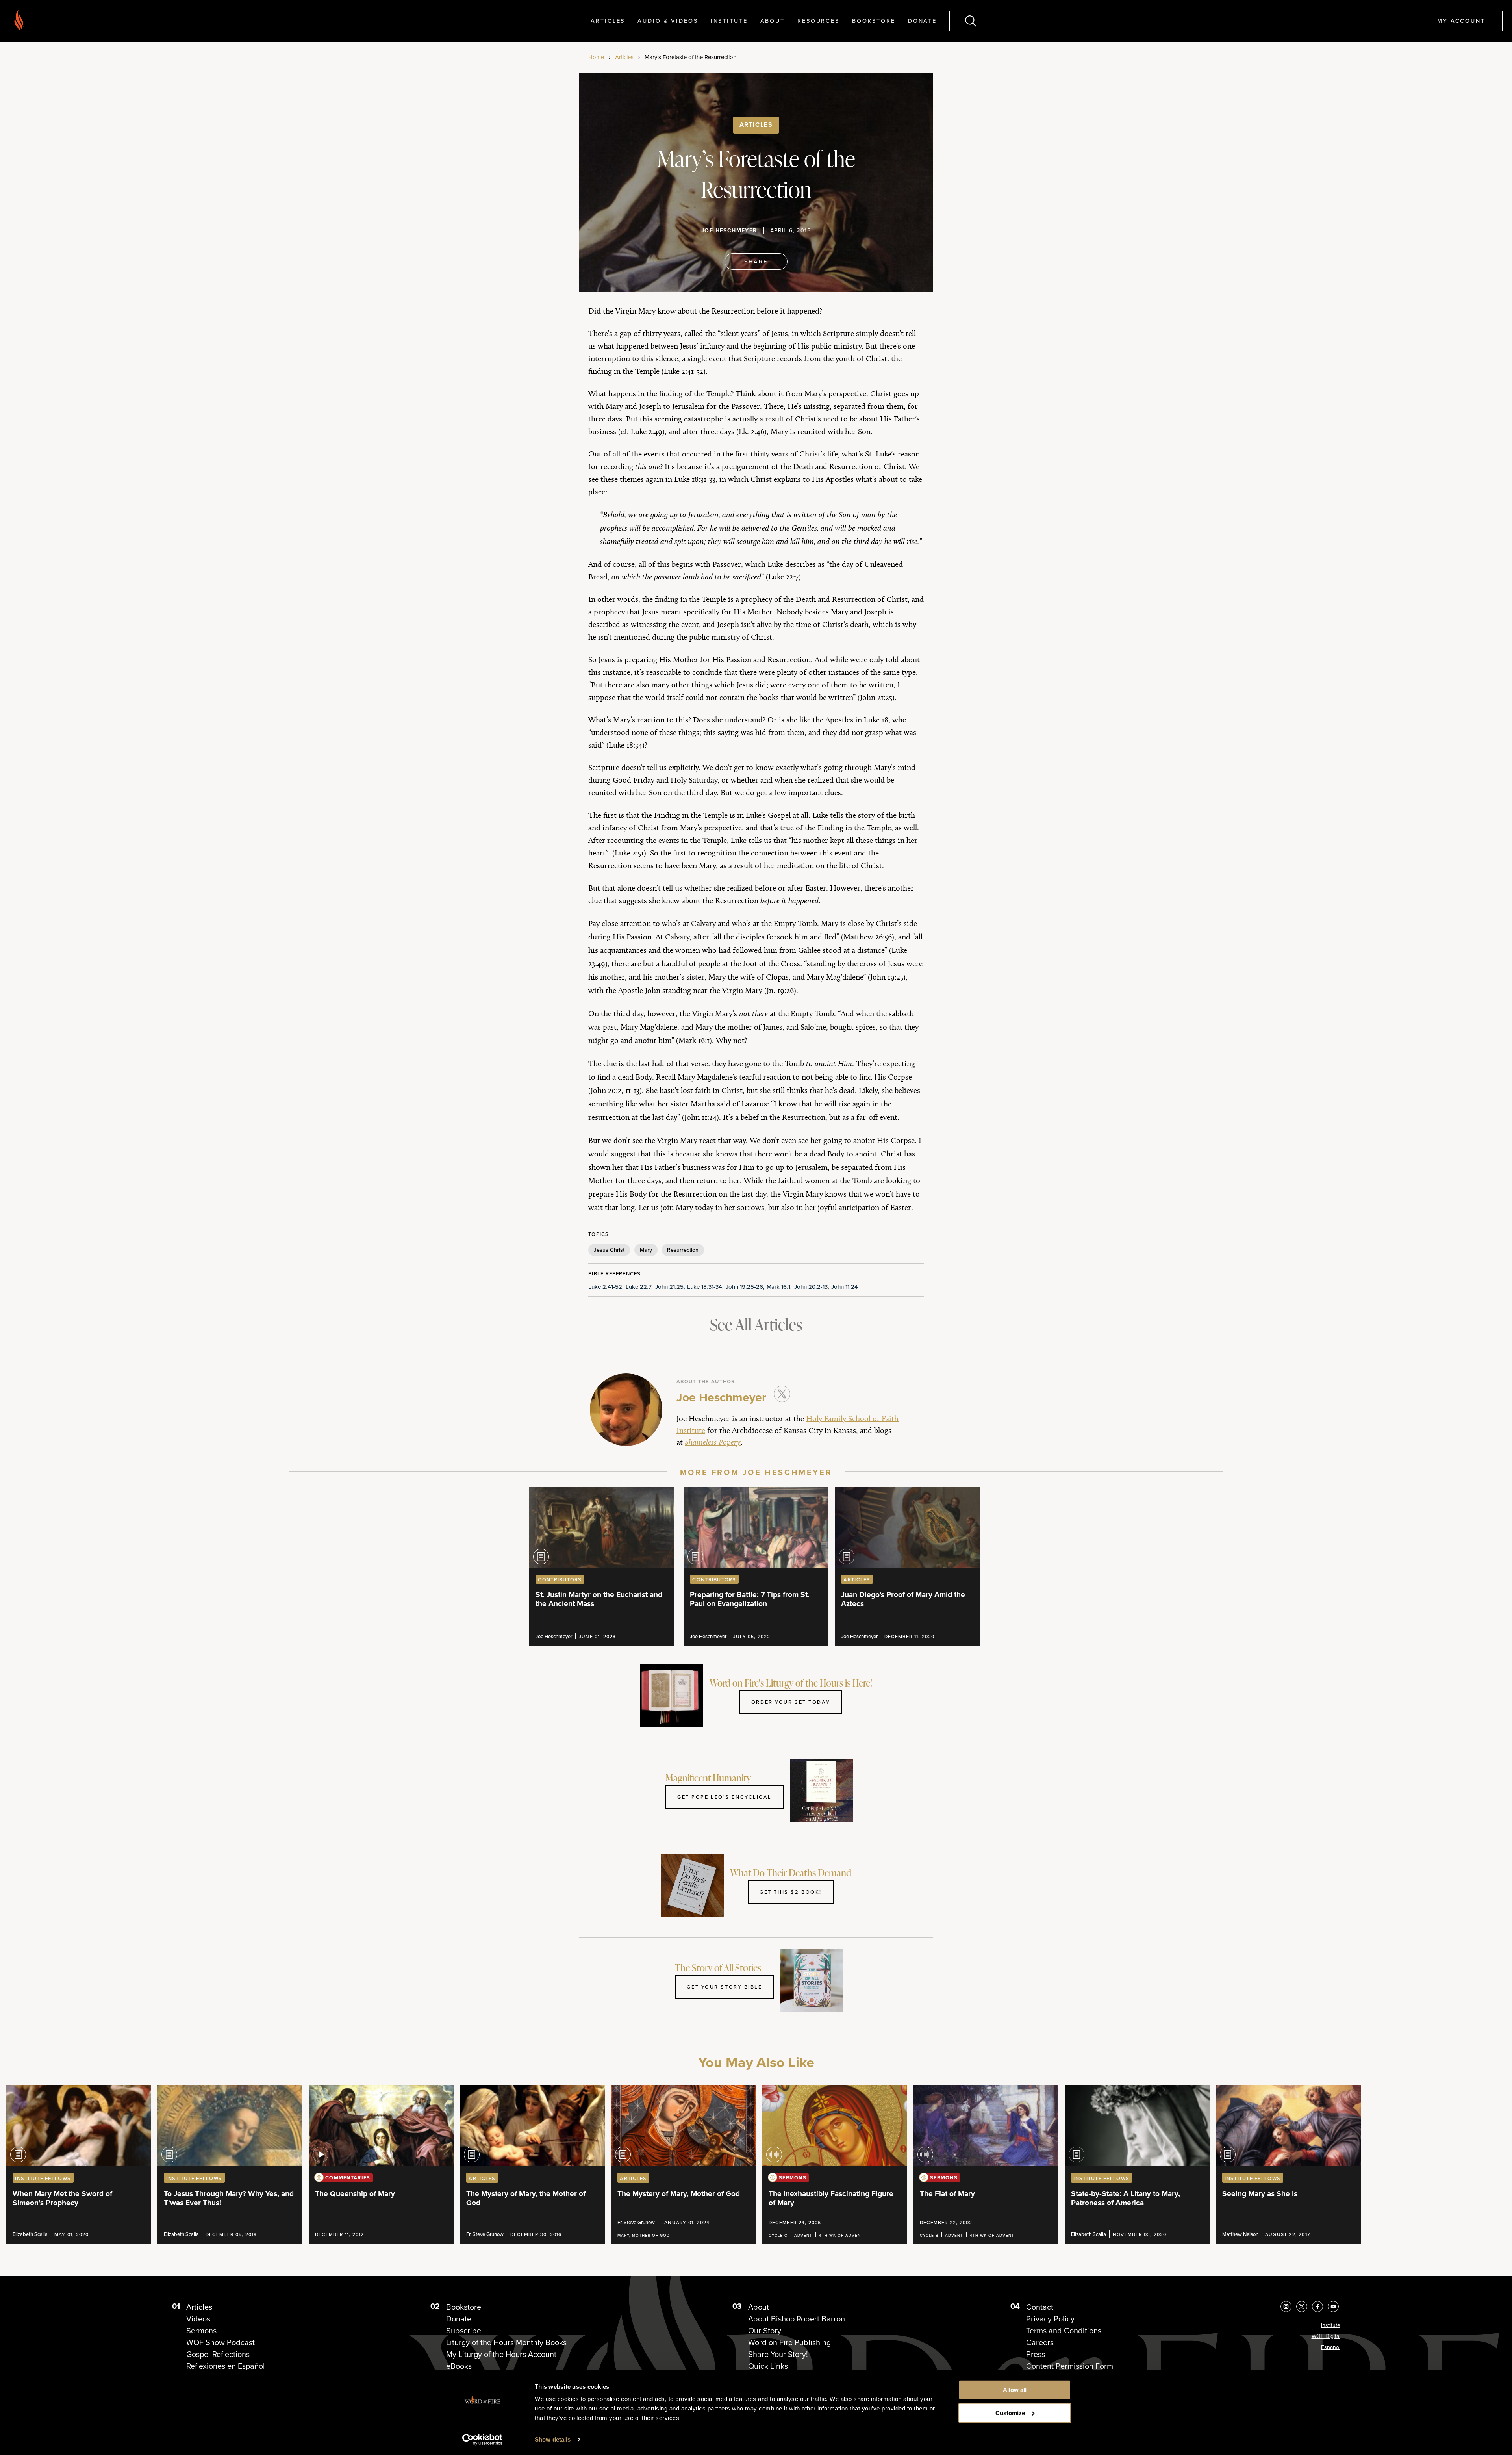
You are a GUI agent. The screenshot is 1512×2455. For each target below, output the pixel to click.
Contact (1040, 2307)
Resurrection (683, 1250)
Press (1036, 2354)
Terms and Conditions (1064, 2331)
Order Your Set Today (791, 1702)
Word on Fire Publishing (789, 2342)
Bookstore (874, 21)
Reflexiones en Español (226, 2366)
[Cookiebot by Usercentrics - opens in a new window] (483, 2440)
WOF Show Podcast (220, 2342)
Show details (553, 2439)
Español (1331, 2347)
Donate (922, 21)
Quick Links (768, 2366)
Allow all (1015, 2390)
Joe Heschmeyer (729, 231)
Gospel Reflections (218, 2354)
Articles (608, 21)
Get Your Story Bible (724, 1987)
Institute (729, 21)
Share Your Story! (778, 2354)
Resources (818, 21)
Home (596, 57)
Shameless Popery (713, 1442)
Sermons (201, 2331)
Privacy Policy (1050, 2319)
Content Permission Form (1070, 2366)
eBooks (459, 2366)
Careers (1040, 2342)
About (773, 21)
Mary (646, 1250)
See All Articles (756, 1324)
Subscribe (464, 2331)
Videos (198, 2319)
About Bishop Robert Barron (797, 2319)
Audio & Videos (668, 21)
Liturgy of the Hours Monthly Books (506, 2342)
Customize (1010, 2413)
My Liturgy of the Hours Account (501, 2354)
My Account (1461, 21)
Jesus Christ (609, 1250)
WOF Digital (1326, 2336)
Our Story (765, 2331)
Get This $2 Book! (791, 1892)
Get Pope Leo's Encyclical (724, 1797)
